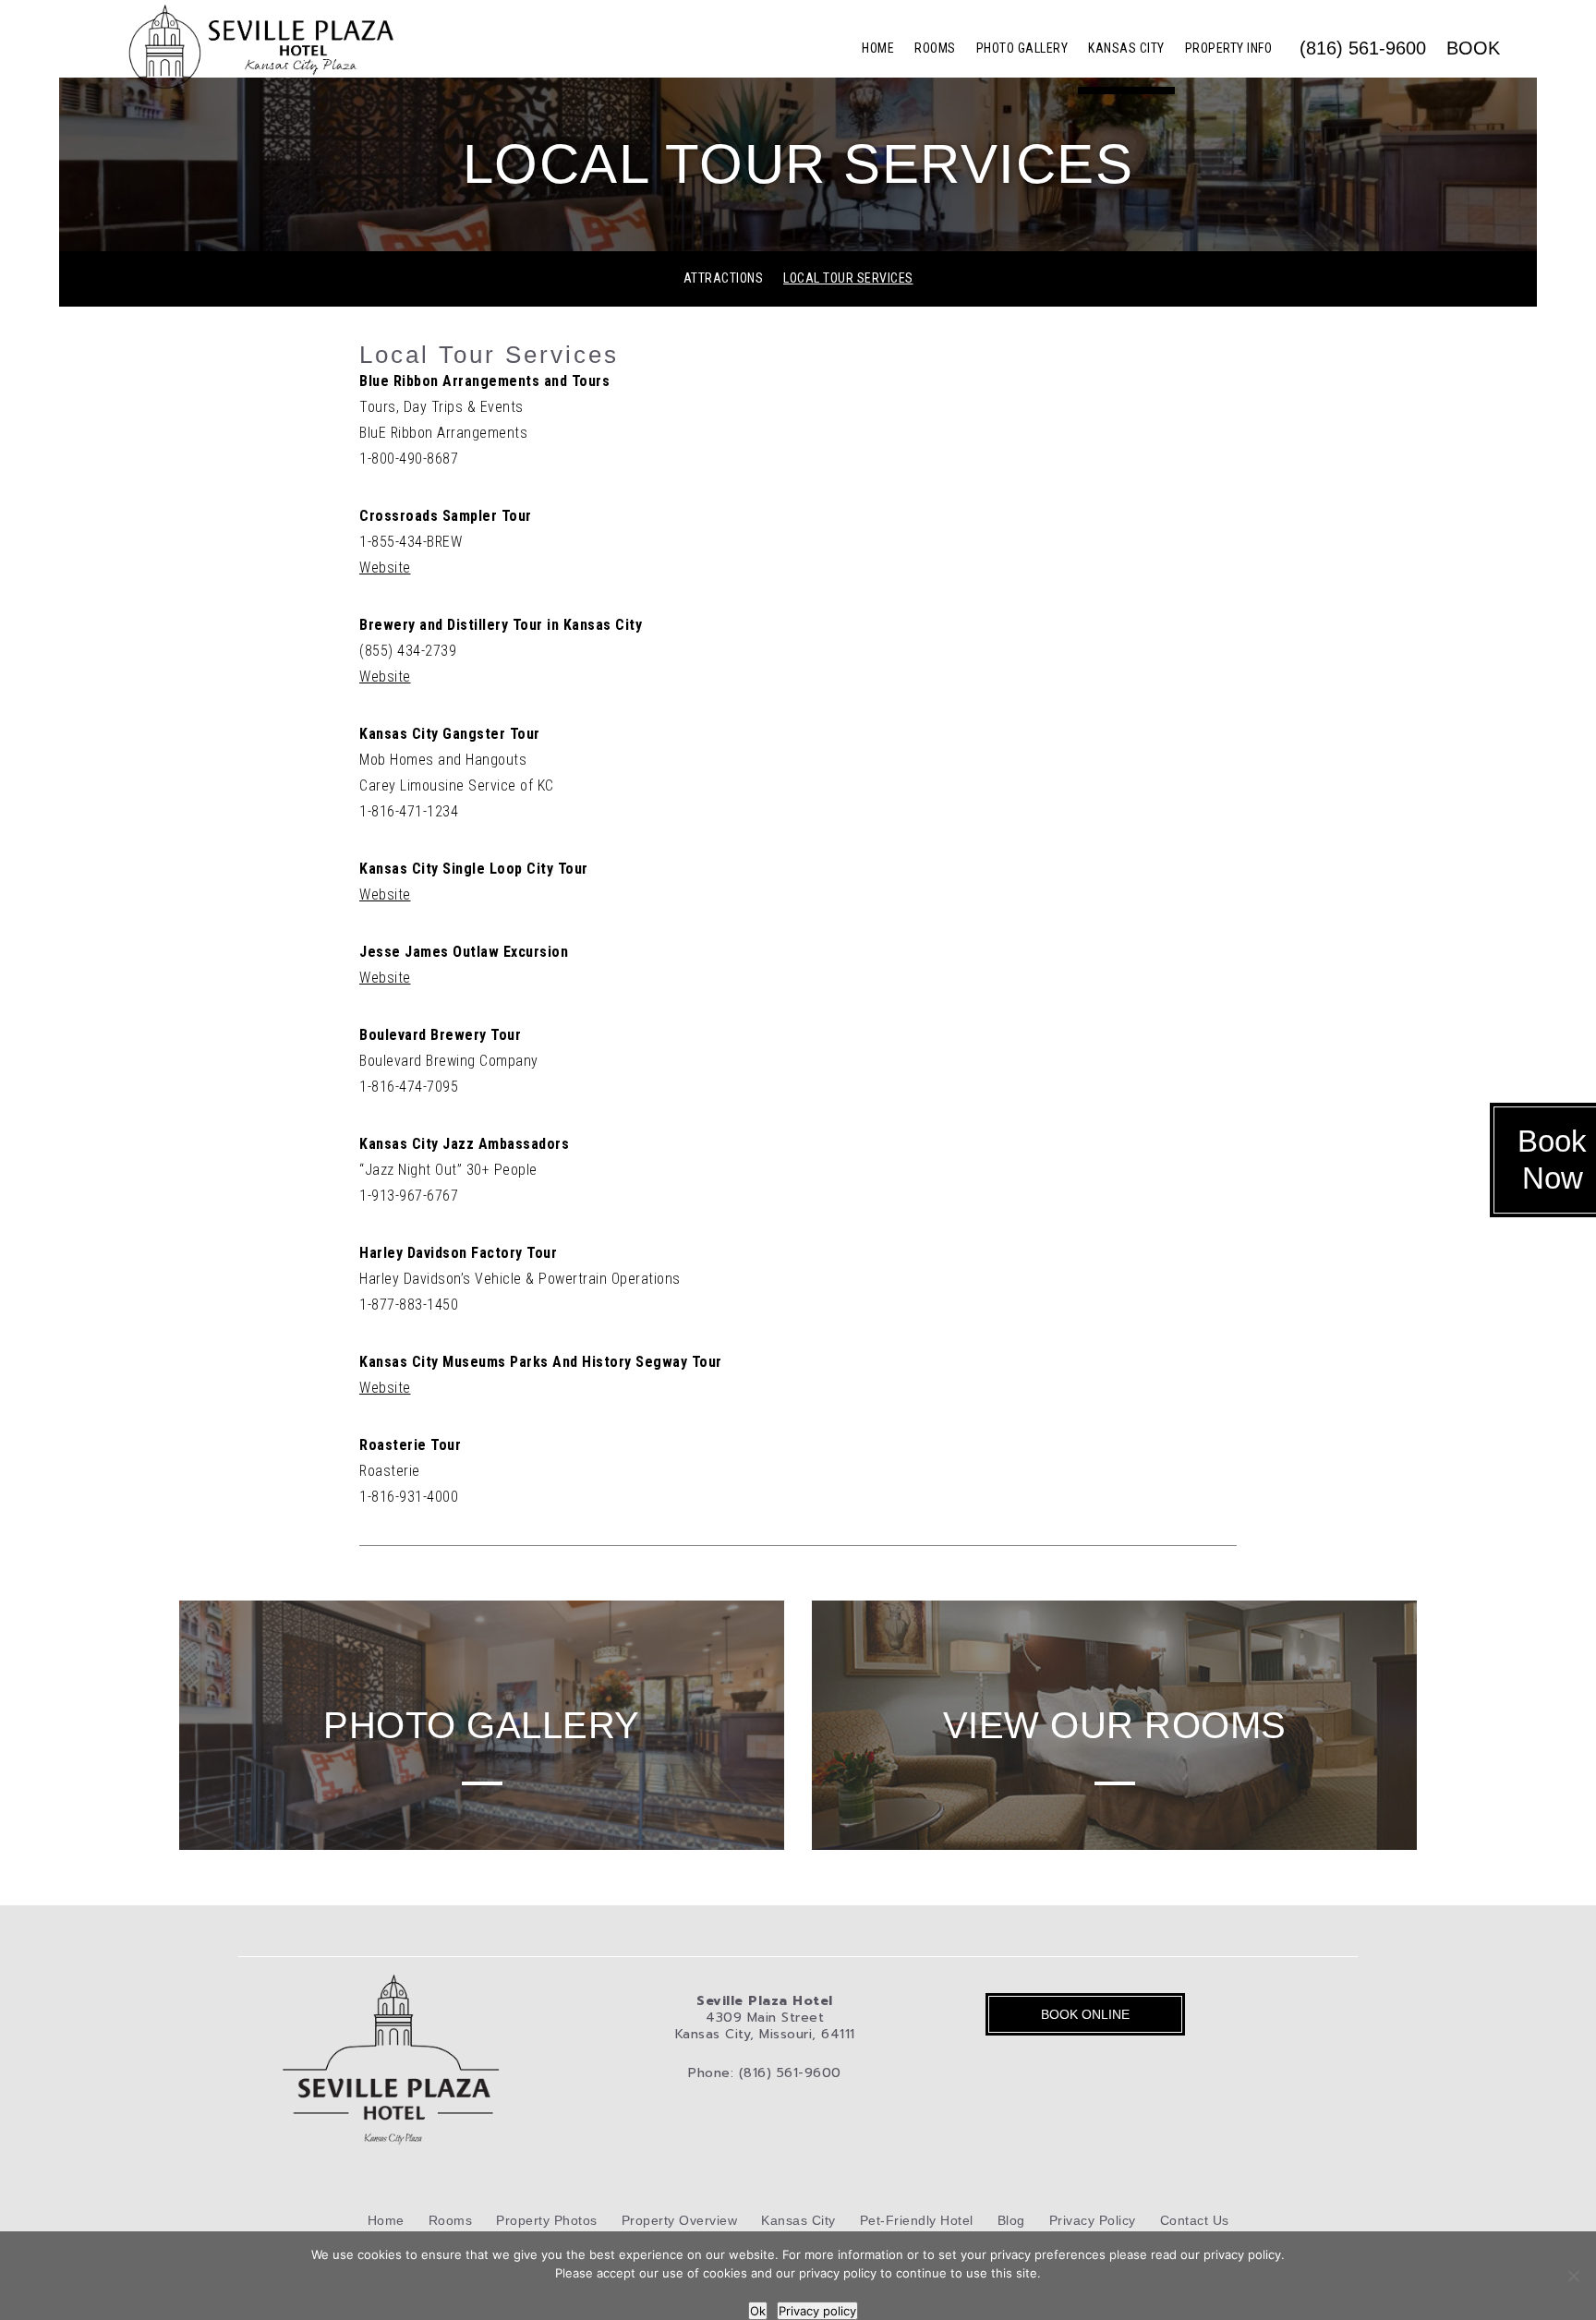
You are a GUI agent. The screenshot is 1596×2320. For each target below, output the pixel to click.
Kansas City (1126, 48)
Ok (758, 2311)
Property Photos (547, 2220)
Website (385, 568)
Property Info (1229, 48)
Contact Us (1195, 2220)
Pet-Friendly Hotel (917, 2220)
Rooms (935, 48)
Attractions (724, 278)
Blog (1011, 2220)
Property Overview (680, 2220)
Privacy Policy (1093, 2220)
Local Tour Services (848, 278)
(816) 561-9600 (1363, 48)
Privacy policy (817, 2311)
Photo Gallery (1022, 48)
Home (878, 48)
